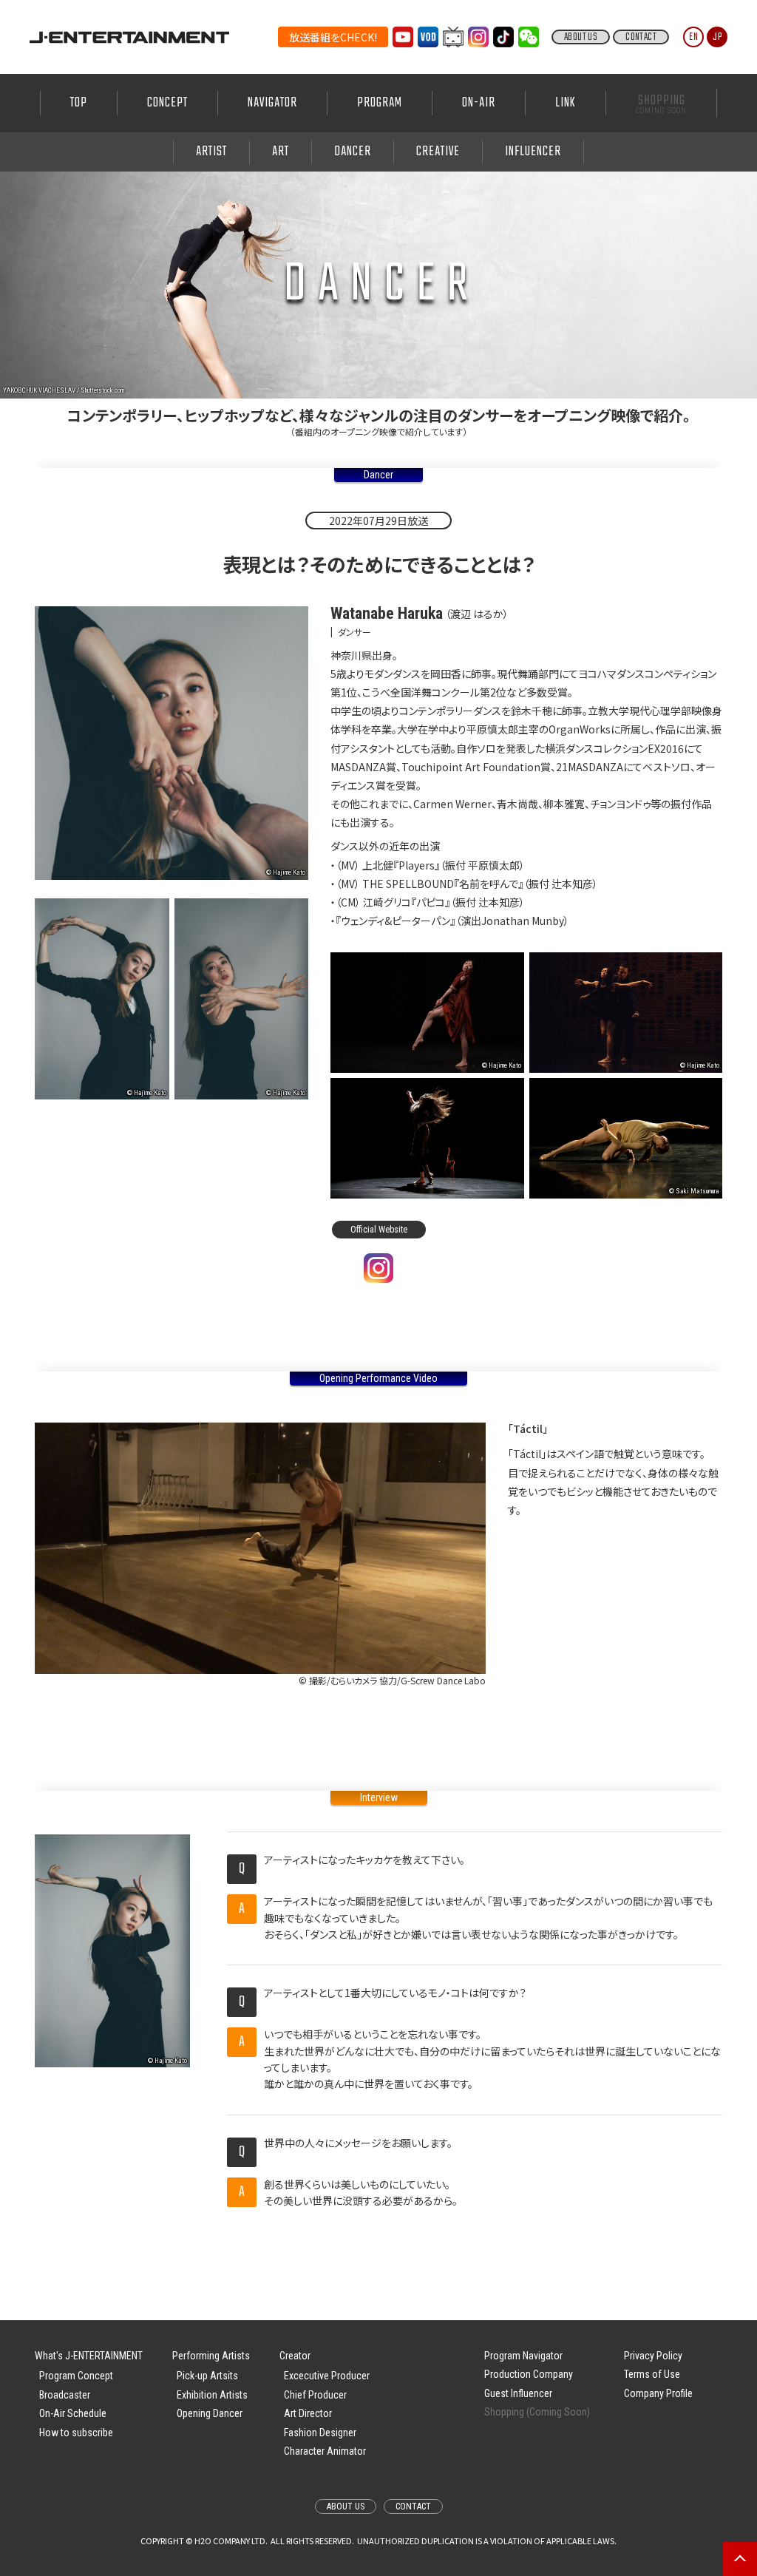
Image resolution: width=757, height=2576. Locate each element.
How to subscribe (76, 2433)
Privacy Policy (653, 2356)
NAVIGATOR (272, 103)
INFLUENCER (533, 152)
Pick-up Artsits (207, 2376)
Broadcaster (65, 2395)
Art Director (308, 2413)
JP (717, 37)
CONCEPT (167, 103)
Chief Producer (315, 2395)
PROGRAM (380, 103)
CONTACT (641, 37)
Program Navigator (523, 2356)
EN (694, 37)
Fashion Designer (320, 2433)
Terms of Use (652, 2374)
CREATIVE (438, 152)
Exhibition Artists (212, 2395)
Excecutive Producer (327, 2376)
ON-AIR (479, 103)
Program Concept (76, 2376)
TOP (79, 103)
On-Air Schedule (73, 2413)
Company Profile (658, 2393)
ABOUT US (581, 37)
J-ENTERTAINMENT (129, 37)
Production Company (529, 2374)
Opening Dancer (210, 2413)
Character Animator (325, 2451)
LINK (566, 103)
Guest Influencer (518, 2393)
